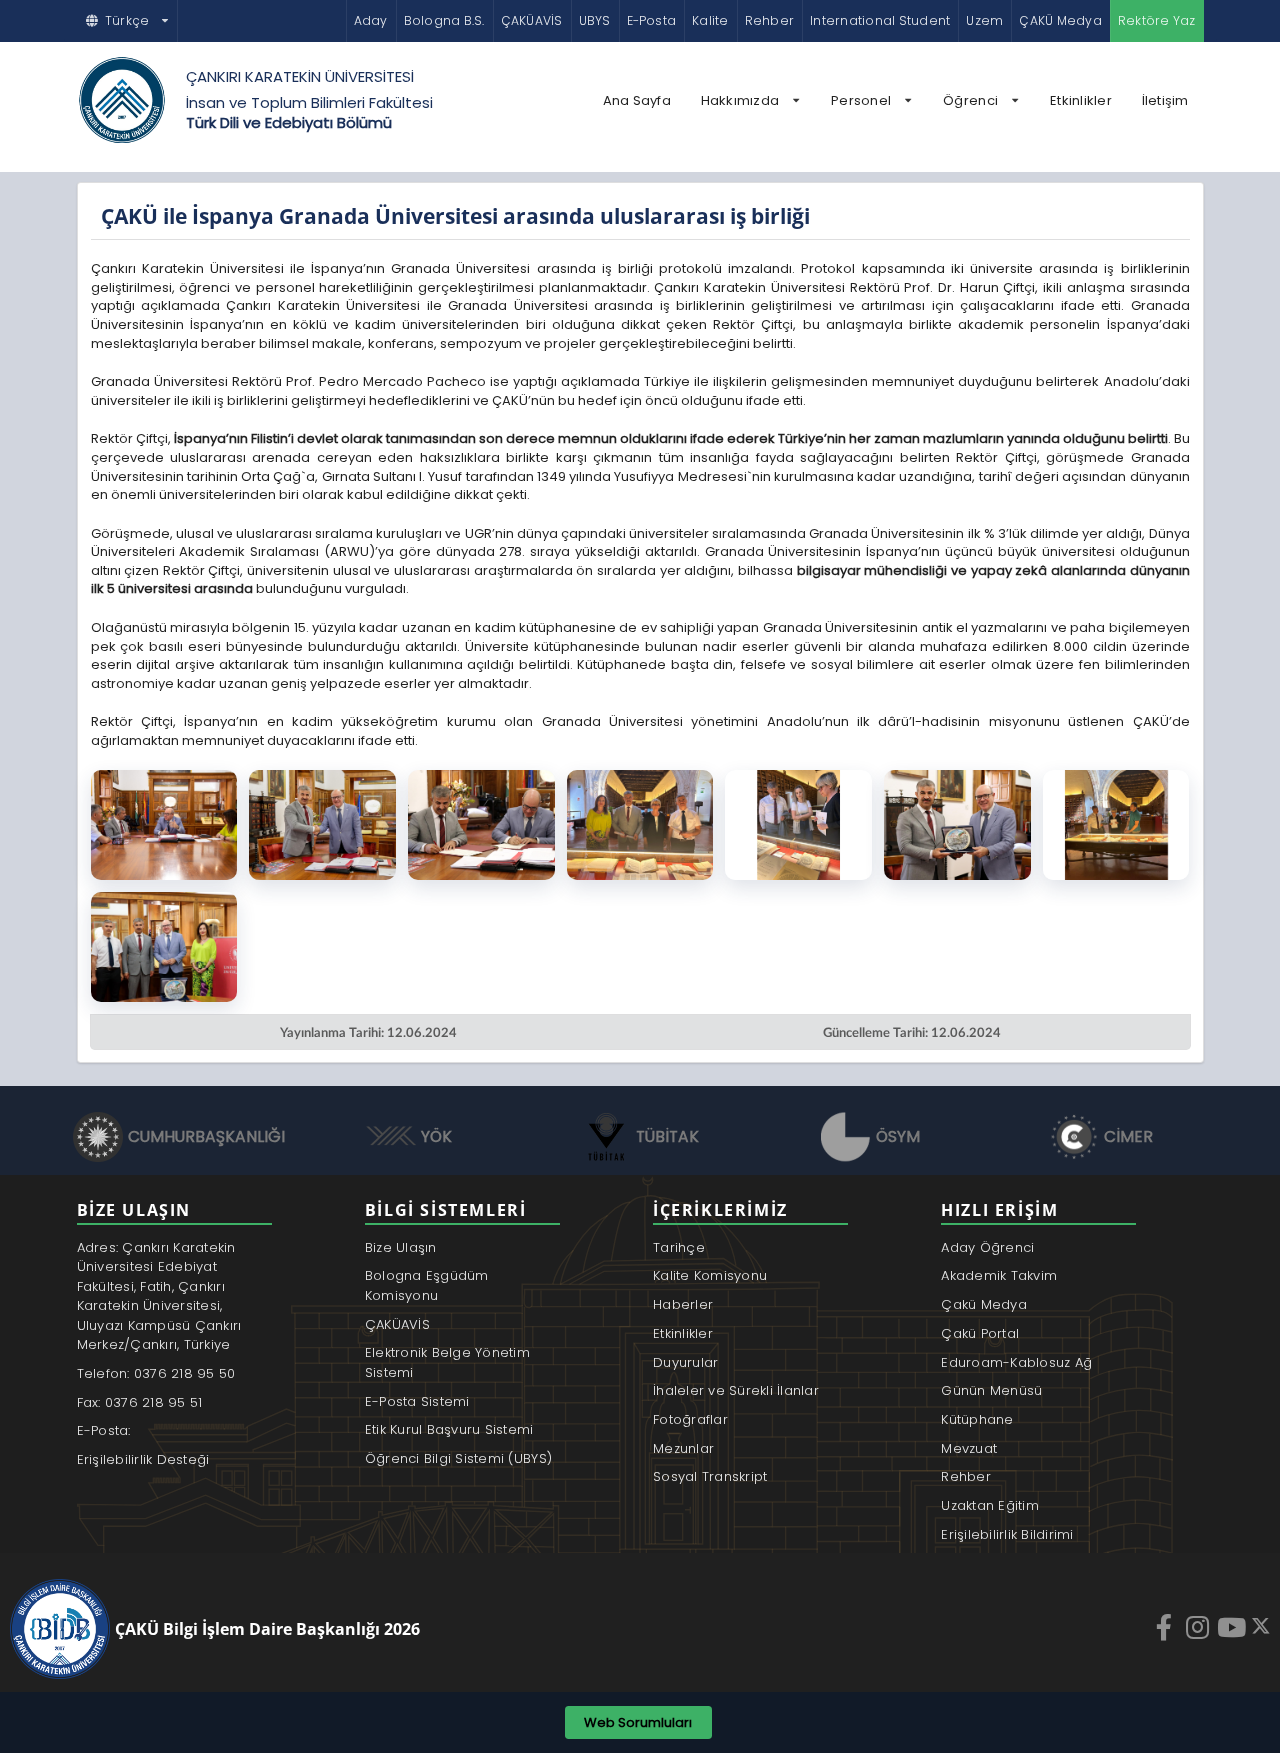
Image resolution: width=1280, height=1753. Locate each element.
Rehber (769, 20)
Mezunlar (683, 1448)
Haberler (683, 1304)
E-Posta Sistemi (417, 1401)
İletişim (1165, 100)
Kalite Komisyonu (710, 1275)
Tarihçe (679, 1247)
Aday (371, 20)
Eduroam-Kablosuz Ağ (1016, 1362)
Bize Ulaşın (401, 1247)
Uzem (984, 20)
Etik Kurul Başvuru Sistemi (449, 1429)
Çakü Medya (984, 1304)
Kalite (710, 20)
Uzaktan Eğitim (990, 1505)
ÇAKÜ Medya (1060, 20)
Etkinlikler (1081, 100)
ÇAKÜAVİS (532, 20)
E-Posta (652, 20)
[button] (128, 21)
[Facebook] (1166, 1627)
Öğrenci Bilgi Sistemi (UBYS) (458, 1458)
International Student (880, 20)
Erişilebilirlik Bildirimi (1007, 1534)
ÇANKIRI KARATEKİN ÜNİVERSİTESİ (300, 76)
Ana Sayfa (637, 100)
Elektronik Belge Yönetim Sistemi (447, 1362)
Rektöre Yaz (1157, 20)
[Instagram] (1200, 1627)
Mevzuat (969, 1448)
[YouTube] (1234, 1627)
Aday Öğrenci (987, 1247)
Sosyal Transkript (710, 1476)
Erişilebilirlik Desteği (143, 1459)
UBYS (595, 20)
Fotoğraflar (690, 1419)
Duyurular (685, 1362)
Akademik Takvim (999, 1275)
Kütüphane (977, 1419)
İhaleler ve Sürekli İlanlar (736, 1390)
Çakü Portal (980, 1333)
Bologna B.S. (444, 20)
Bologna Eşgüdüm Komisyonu (427, 1285)
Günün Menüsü (991, 1390)
